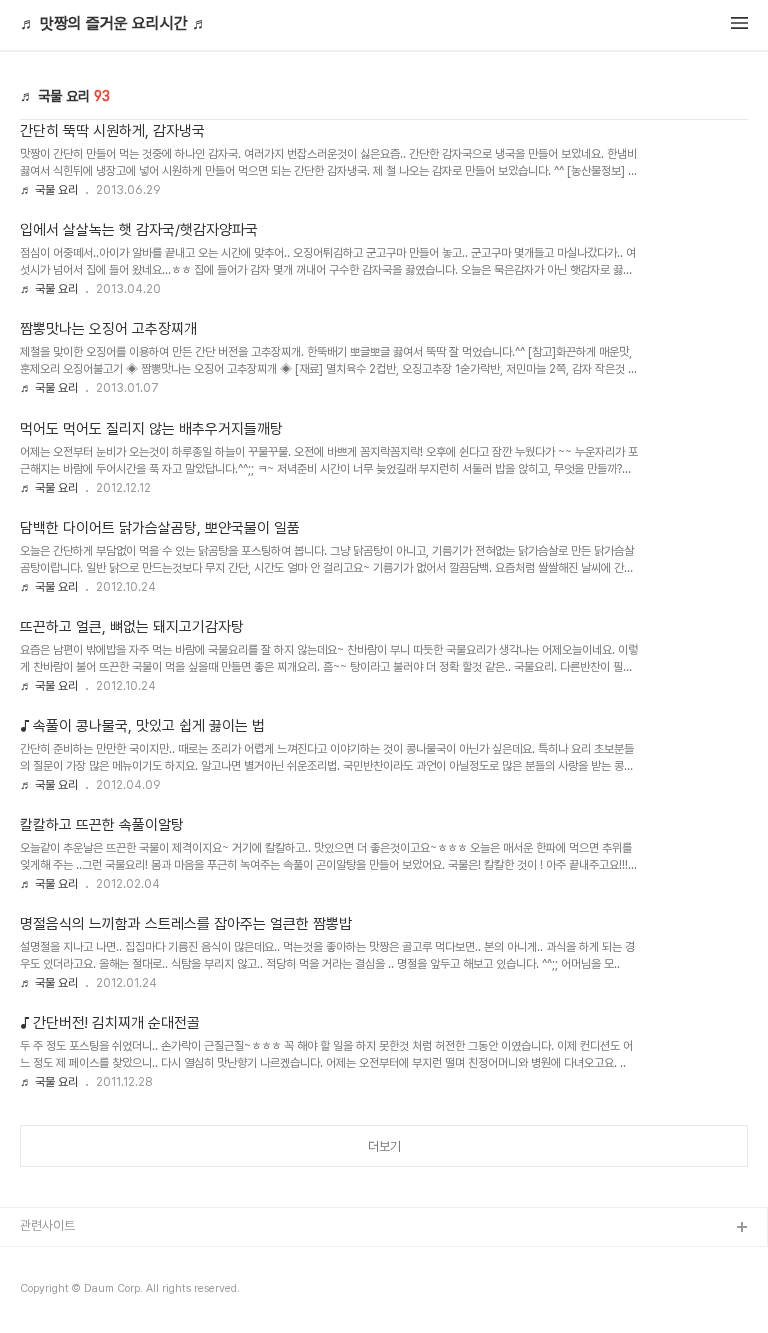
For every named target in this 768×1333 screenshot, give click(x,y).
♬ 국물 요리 (49, 190)
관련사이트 (47, 1225)
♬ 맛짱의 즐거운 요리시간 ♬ (114, 24)
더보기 (384, 1146)
